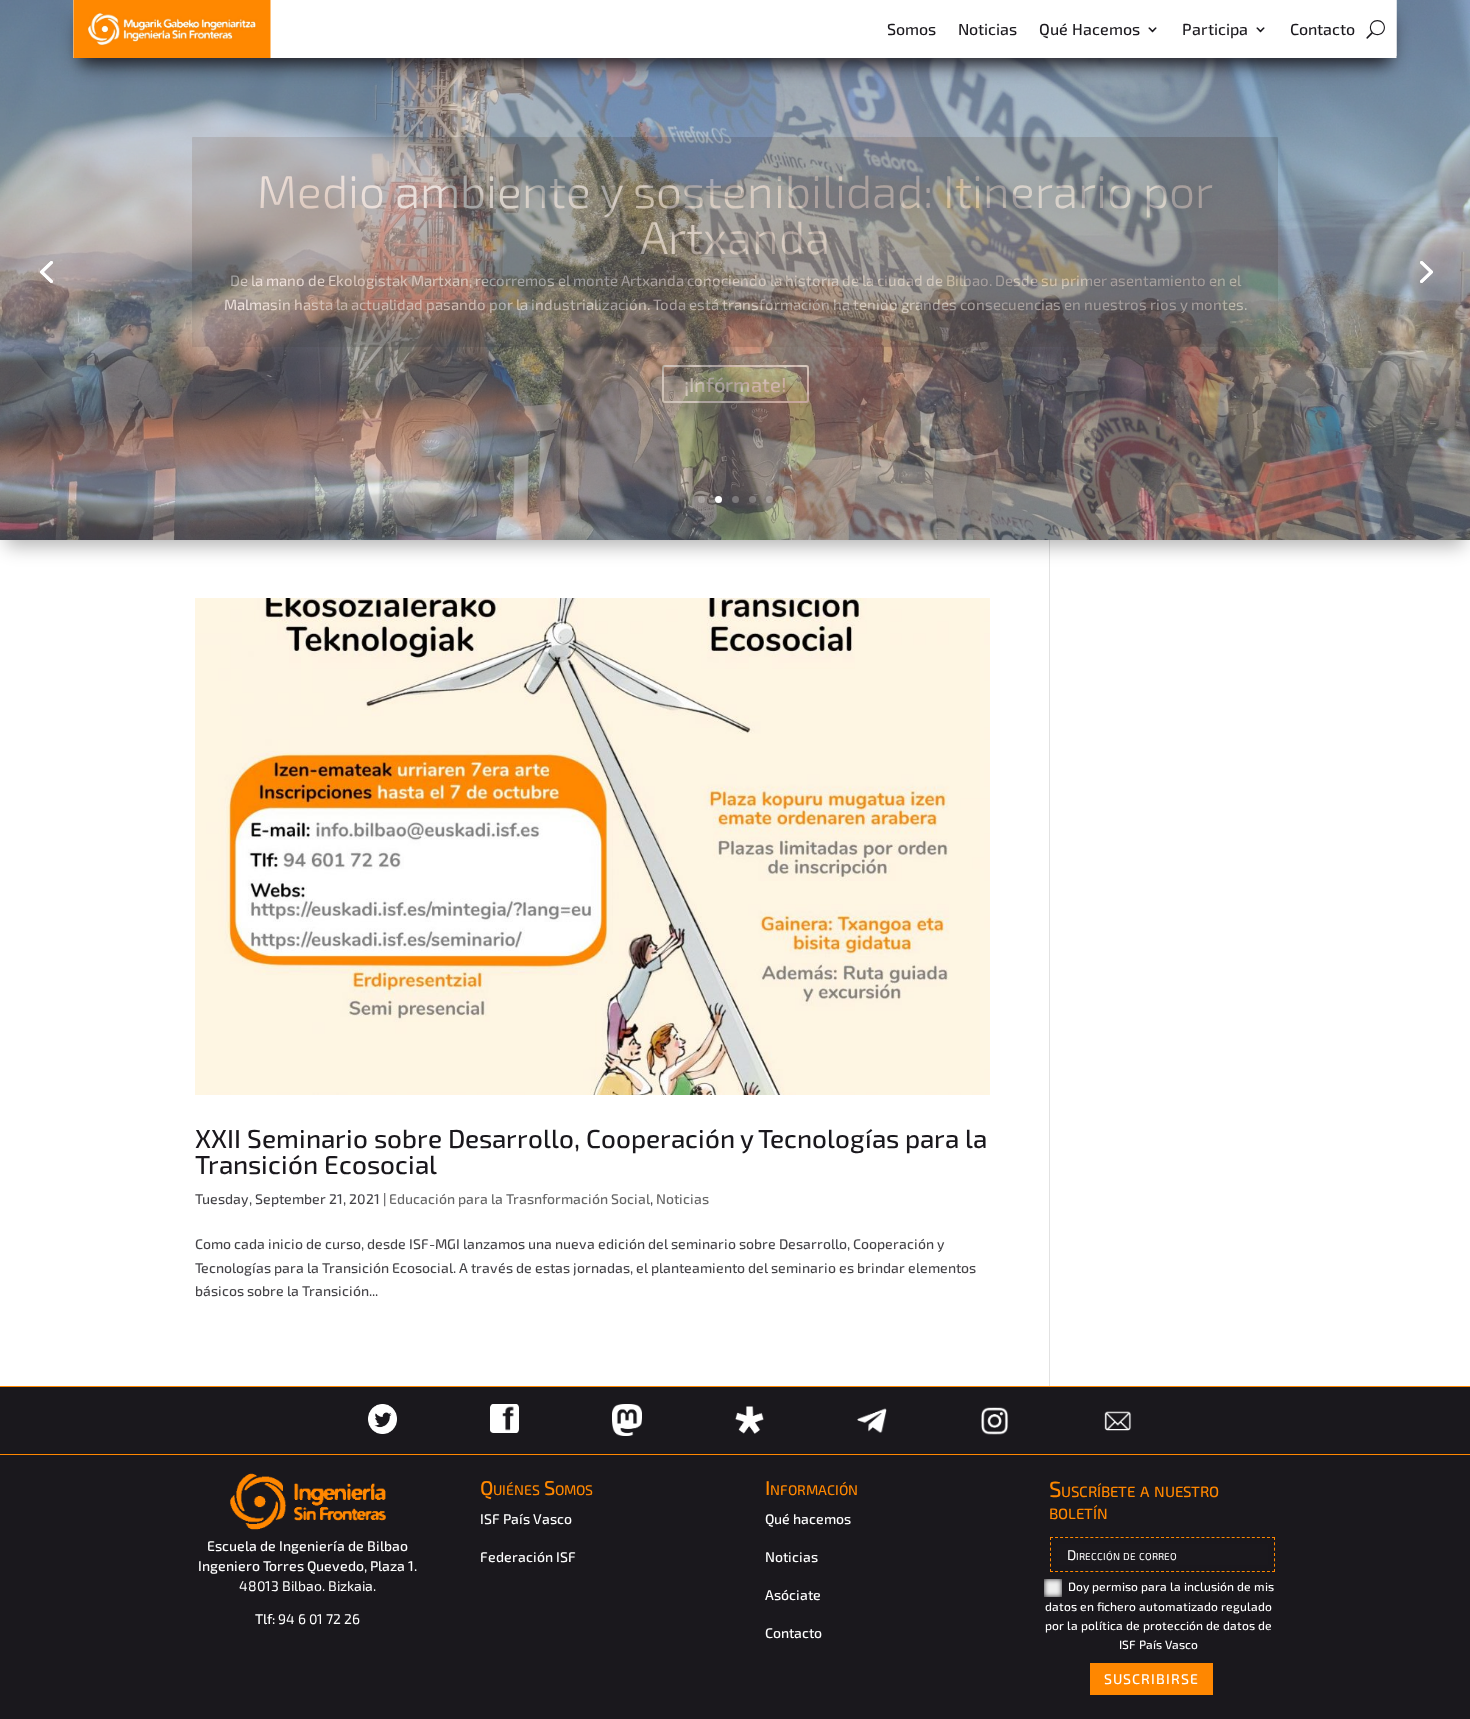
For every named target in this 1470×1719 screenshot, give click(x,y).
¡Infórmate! (735, 373)
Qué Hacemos (1089, 28)
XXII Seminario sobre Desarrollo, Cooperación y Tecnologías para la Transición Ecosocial (591, 1150)
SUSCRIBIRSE (1151, 1678)
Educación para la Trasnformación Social (519, 1198)
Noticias (987, 28)
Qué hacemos (808, 1518)
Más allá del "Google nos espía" (735, 200)
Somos (911, 28)
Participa (1215, 28)
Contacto (1322, 28)
